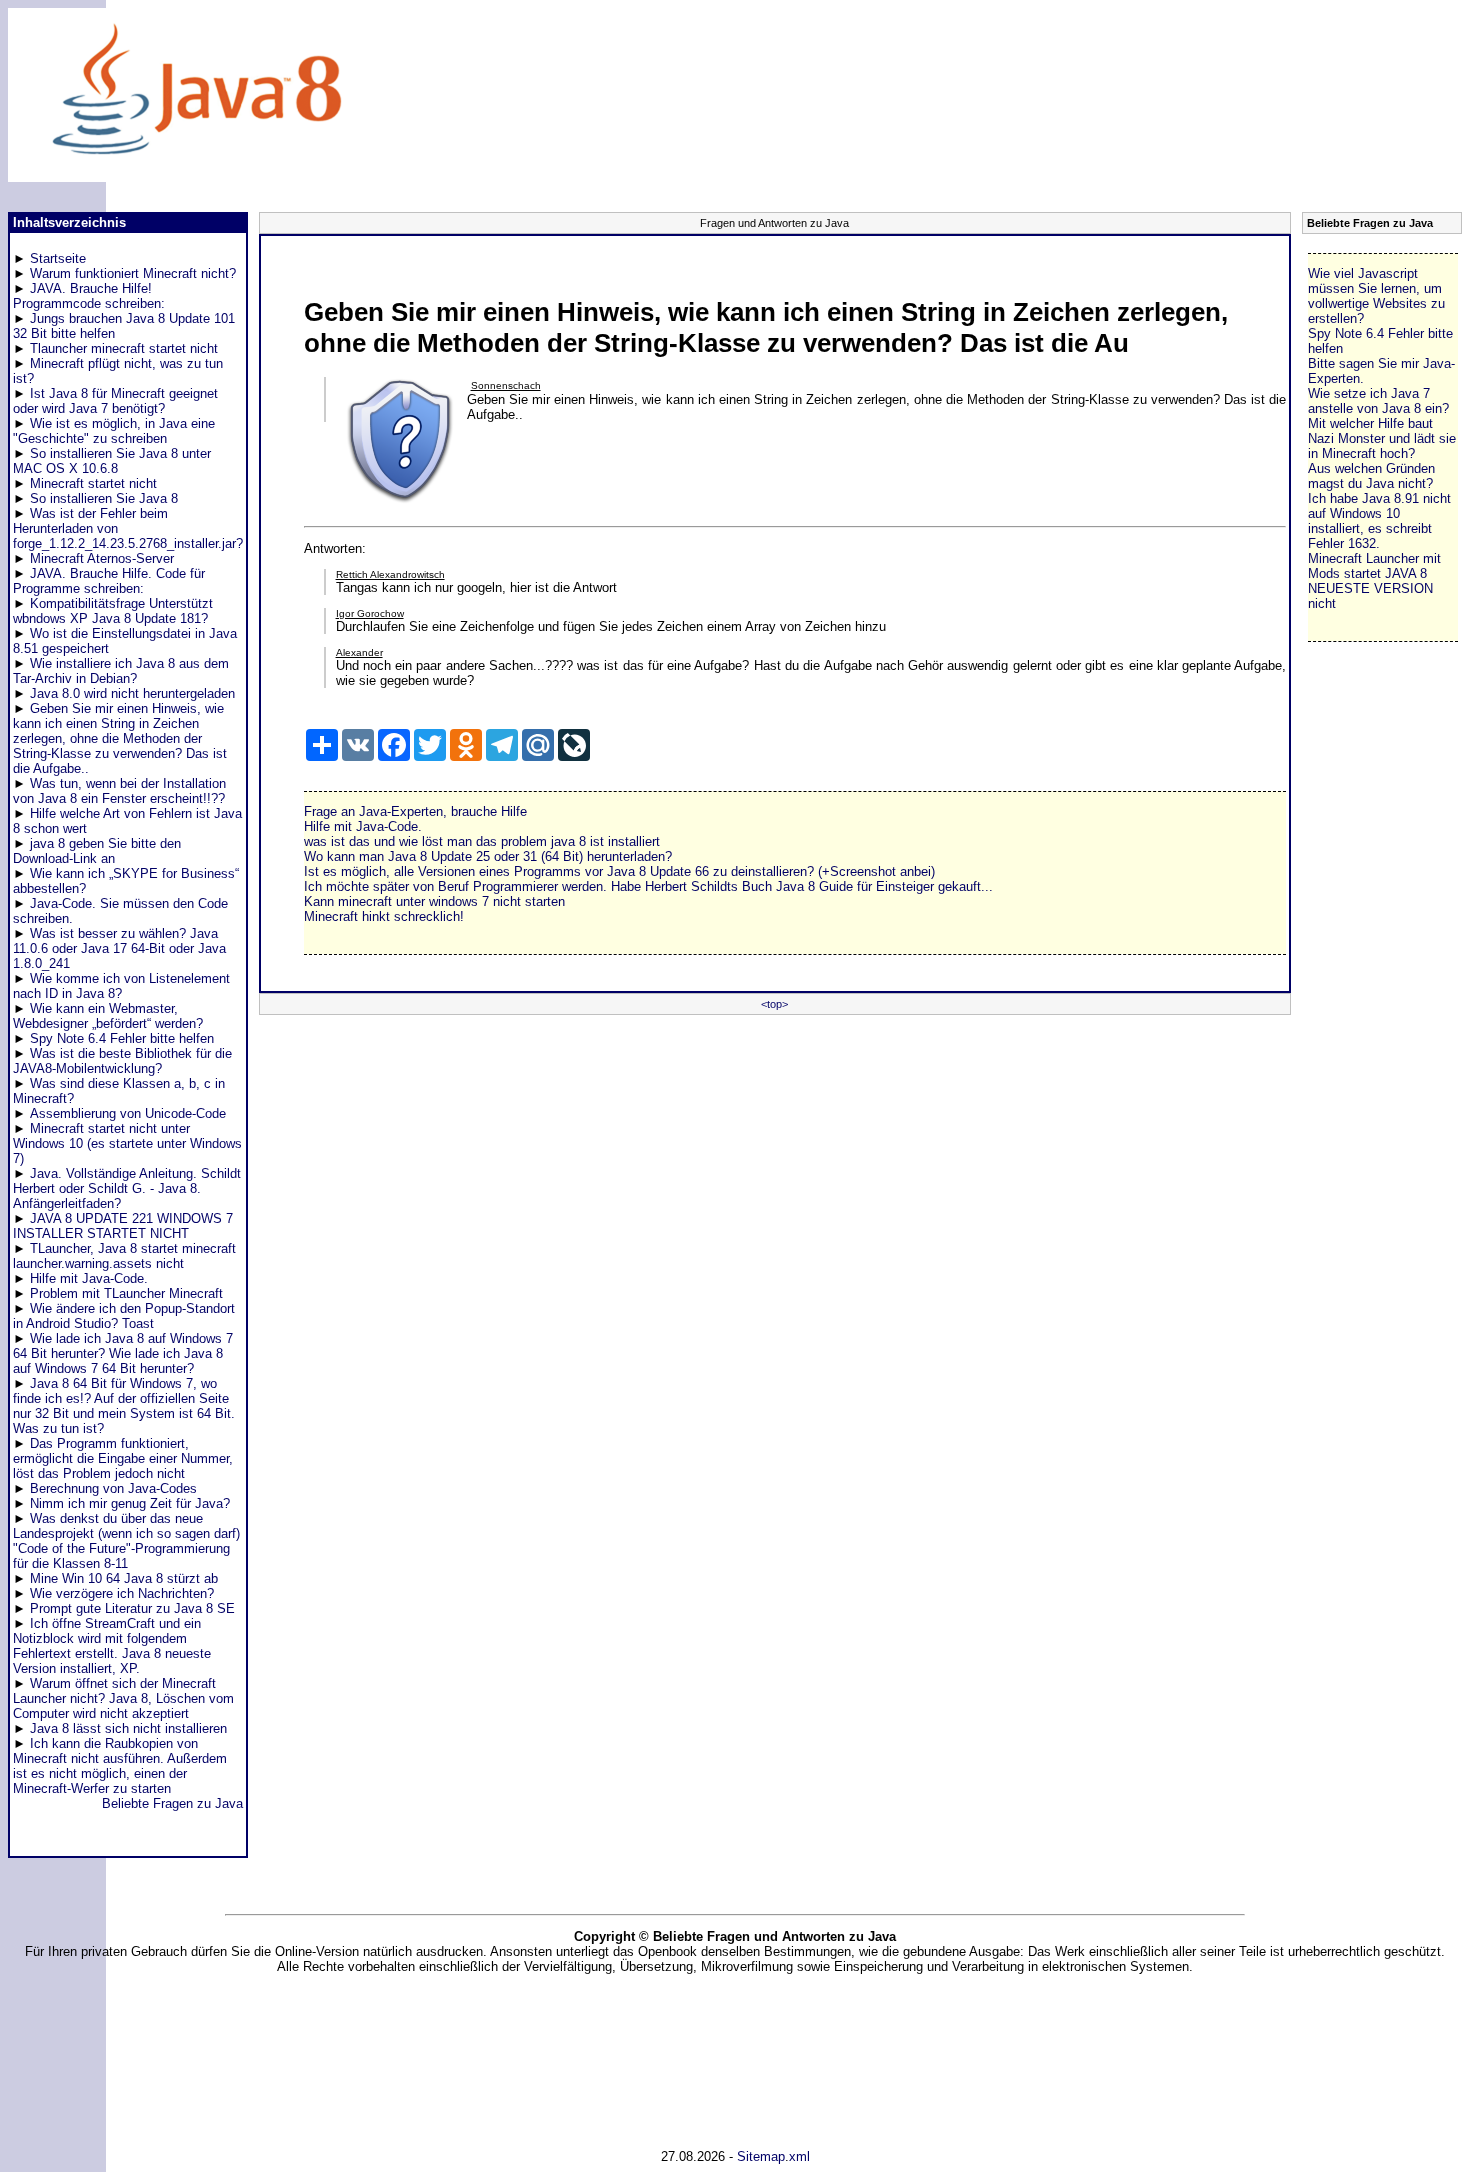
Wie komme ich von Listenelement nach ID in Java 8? (121, 986)
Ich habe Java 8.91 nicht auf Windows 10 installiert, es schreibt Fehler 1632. (1379, 521)
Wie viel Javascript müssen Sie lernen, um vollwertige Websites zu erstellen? (1376, 296)
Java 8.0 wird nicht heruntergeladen (132, 693)
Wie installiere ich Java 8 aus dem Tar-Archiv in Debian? (121, 671)
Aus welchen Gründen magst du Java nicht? (1371, 476)
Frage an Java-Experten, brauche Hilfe (415, 811)
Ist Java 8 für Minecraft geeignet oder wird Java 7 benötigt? (115, 401)
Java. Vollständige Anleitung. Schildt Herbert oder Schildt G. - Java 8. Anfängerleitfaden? (127, 1188)
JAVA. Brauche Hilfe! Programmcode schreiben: (89, 296)
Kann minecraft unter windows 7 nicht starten (434, 901)
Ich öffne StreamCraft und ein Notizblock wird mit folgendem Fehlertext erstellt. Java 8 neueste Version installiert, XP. (112, 1646)
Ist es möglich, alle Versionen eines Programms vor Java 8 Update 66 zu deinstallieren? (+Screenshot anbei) (619, 871)
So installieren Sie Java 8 (104, 498)
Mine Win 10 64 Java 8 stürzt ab (124, 1578)
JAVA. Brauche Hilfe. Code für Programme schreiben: (109, 581)
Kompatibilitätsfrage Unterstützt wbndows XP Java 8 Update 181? (113, 611)
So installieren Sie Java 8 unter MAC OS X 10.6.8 (112, 461)
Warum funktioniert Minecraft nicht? (133, 273)
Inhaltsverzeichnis (69, 222)
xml (799, 2156)
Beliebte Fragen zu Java (172, 1803)
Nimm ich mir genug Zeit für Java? (130, 1503)
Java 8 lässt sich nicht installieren (128, 1728)
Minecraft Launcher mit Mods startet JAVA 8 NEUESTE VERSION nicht (1374, 581)
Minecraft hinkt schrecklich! (384, 916)
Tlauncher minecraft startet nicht (124, 348)
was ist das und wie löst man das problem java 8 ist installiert (482, 841)
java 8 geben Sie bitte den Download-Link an (97, 851)
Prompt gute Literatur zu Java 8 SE (132, 1608)
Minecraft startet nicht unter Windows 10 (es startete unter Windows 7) (127, 1143)
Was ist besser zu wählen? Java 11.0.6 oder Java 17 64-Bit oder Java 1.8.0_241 (119, 948)
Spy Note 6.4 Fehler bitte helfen (122, 1038)
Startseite (58, 258)
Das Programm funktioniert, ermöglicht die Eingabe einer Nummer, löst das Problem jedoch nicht (123, 1458)
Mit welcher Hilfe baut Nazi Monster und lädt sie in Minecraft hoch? (1382, 438)
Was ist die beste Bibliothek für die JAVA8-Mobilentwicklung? (122, 1061)
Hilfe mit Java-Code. (89, 1278)
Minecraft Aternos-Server (102, 558)
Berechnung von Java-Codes (113, 1488)
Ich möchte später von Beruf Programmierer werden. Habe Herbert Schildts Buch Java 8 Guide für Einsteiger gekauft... (648, 886)
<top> (774, 1004)
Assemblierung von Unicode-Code (128, 1113)
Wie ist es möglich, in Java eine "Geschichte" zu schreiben (114, 431)
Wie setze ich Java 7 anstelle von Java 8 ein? (1378, 401)
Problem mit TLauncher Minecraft (126, 1293)
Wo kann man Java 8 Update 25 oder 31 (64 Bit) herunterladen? (488, 856)
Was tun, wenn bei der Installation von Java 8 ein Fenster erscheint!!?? (119, 791)
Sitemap (761, 2156)
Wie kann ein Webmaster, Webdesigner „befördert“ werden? (108, 1016)
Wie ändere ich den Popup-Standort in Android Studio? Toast (124, 1316)
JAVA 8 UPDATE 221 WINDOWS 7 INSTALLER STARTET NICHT (123, 1226)
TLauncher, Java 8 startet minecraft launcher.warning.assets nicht (124, 1256)
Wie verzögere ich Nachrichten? (122, 1593)
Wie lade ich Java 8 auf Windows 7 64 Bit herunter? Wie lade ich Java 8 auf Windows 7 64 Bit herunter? (123, 1353)
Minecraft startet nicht (93, 483)
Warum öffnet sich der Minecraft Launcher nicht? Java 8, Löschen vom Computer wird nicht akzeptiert (123, 1698)
